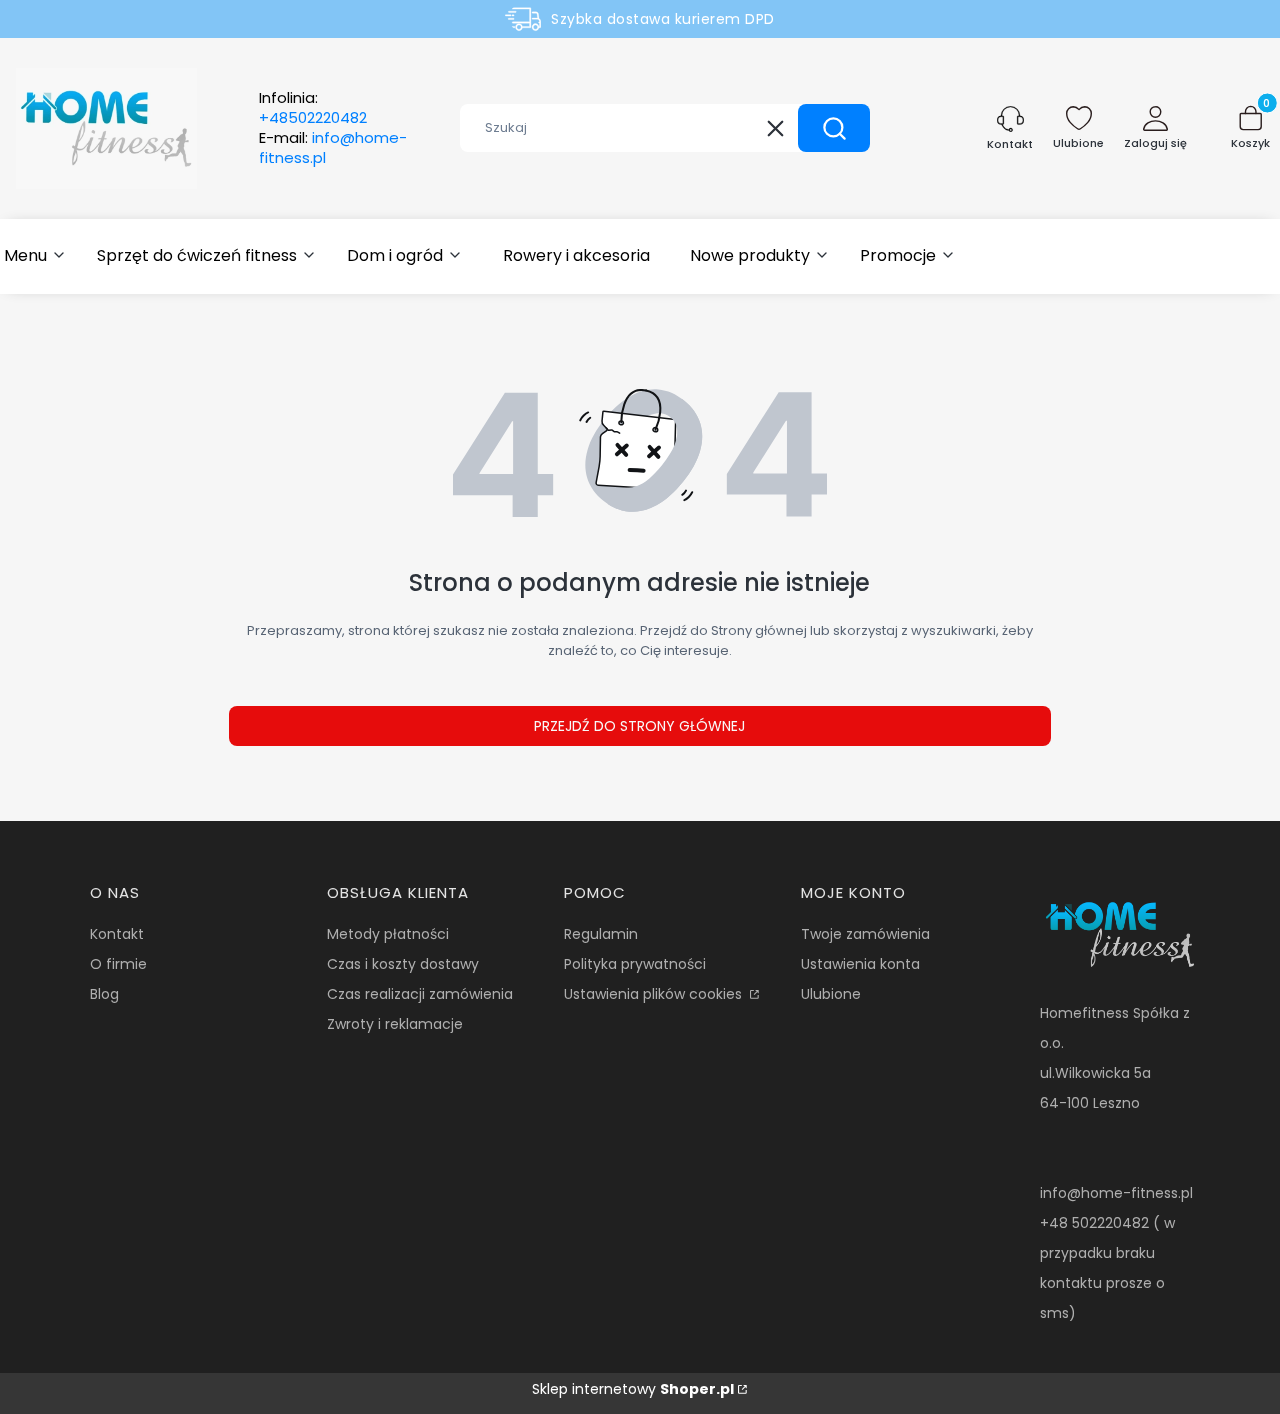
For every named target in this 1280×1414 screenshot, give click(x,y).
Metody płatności (388, 934)
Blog (104, 994)
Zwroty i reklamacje (395, 1024)
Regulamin (601, 934)
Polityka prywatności (635, 964)
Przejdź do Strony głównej (639, 726)
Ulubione (831, 994)
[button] (834, 128)
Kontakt (117, 934)
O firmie (118, 964)
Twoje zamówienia (865, 934)
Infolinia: (313, 108)
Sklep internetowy (633, 1389)
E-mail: (333, 148)
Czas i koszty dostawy (403, 964)
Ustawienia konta (860, 964)
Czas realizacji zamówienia (420, 994)
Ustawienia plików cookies (655, 994)
